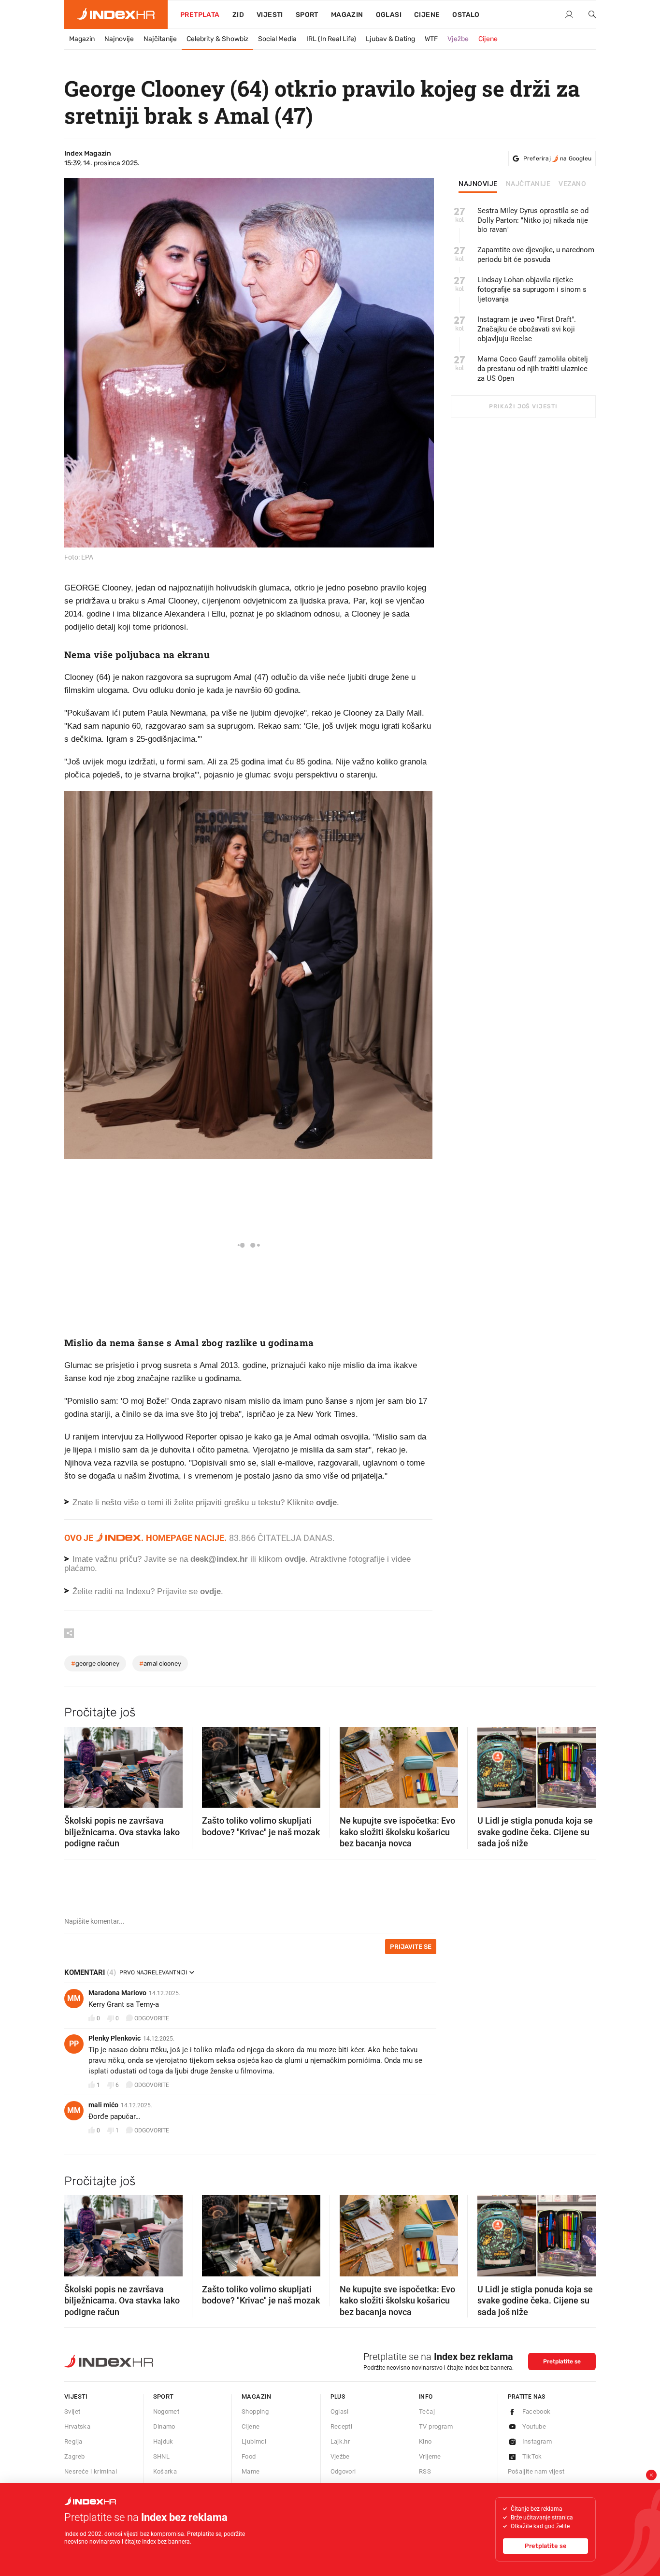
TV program (436, 2426)
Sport (307, 15)
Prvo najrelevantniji (153, 1972)
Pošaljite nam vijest (536, 2471)
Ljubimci (254, 2441)
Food (249, 2456)
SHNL (162, 2456)
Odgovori (343, 2471)
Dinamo (164, 2426)
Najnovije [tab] (478, 184)
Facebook (537, 2411)
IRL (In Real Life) (331, 39)
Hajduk (163, 2441)
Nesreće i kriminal (91, 2471)
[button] (76, 1764)
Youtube (534, 2426)
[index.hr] (116, 14)
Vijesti (270, 15)
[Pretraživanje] (588, 15)
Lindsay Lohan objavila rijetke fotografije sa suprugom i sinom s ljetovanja (532, 289)
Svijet (72, 2411)
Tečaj (427, 2411)
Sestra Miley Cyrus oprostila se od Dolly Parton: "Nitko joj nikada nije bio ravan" (533, 220)
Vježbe (458, 39)
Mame (251, 2471)
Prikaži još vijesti (523, 406)
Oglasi (389, 15)
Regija (73, 2441)
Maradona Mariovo (117, 1993)
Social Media (277, 39)
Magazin (82, 39)
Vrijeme (430, 2456)
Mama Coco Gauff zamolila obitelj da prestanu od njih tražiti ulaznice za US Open (533, 369)
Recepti (342, 2426)
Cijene (427, 15)
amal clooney (160, 1663)
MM (74, 1998)
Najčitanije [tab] (528, 184)
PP (74, 2044)
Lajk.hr (340, 2441)
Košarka (165, 2471)
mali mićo (103, 2105)
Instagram (537, 2441)
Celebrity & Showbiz (217, 39)
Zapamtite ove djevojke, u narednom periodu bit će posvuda (536, 255)
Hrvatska (77, 2426)
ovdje (295, 1559)
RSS (425, 2471)
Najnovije (119, 39)
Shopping (255, 2411)
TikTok (532, 2456)
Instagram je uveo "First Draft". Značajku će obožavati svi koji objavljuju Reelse (527, 329)
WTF (431, 39)
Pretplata (200, 15)
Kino (425, 2441)
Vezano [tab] (572, 184)
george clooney (95, 1663)
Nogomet (166, 2411)
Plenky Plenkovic (115, 2038)
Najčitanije (160, 39)
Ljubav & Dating (390, 39)
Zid (238, 15)
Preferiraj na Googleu (557, 158)
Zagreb (74, 2456)
